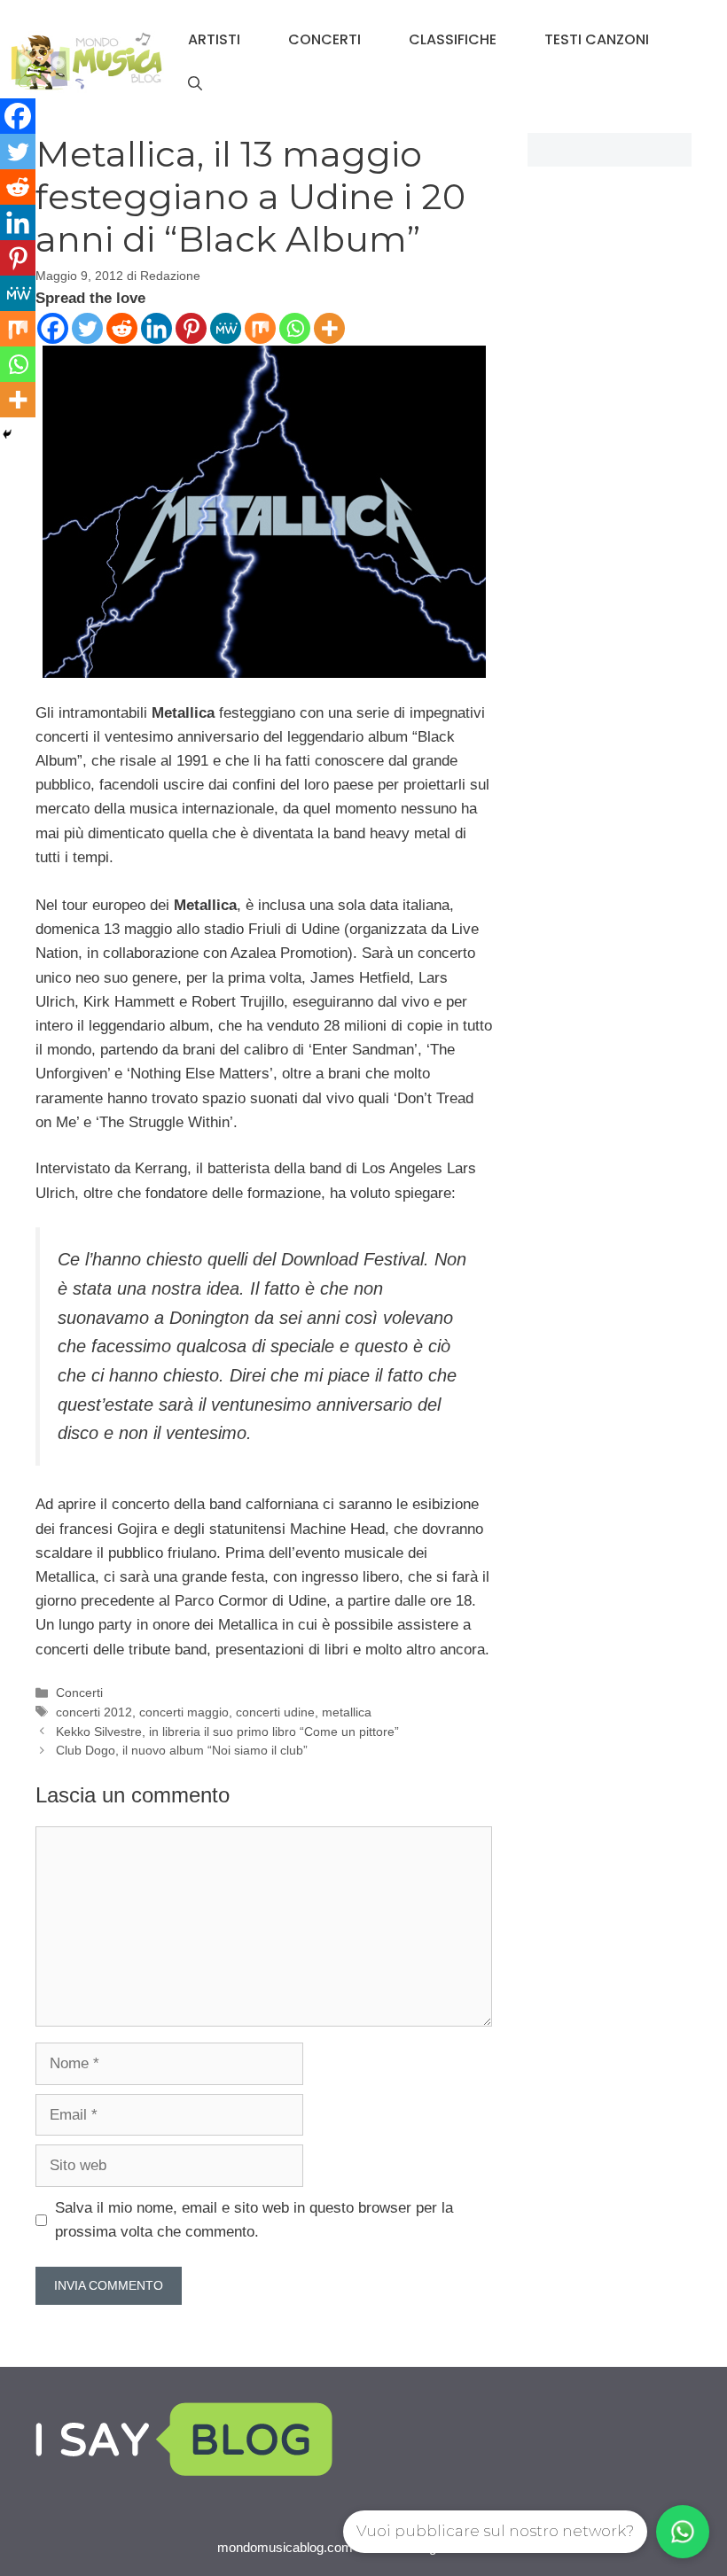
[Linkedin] (156, 328)
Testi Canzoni (597, 39)
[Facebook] (53, 328)
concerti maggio (184, 1712)
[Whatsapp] (295, 328)
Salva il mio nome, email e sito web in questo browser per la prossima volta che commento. (254, 2220)
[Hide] (7, 434)
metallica (347, 1712)
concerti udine (275, 1712)
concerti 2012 (94, 1712)
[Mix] (260, 328)
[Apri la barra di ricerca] (195, 84)
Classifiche (453, 39)
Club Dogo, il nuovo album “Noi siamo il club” (182, 1750)
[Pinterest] (191, 328)
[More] (329, 328)
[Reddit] (122, 328)
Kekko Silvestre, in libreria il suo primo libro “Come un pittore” (227, 1732)
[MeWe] (226, 328)
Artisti (214, 39)
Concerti (324, 39)
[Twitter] (87, 328)
